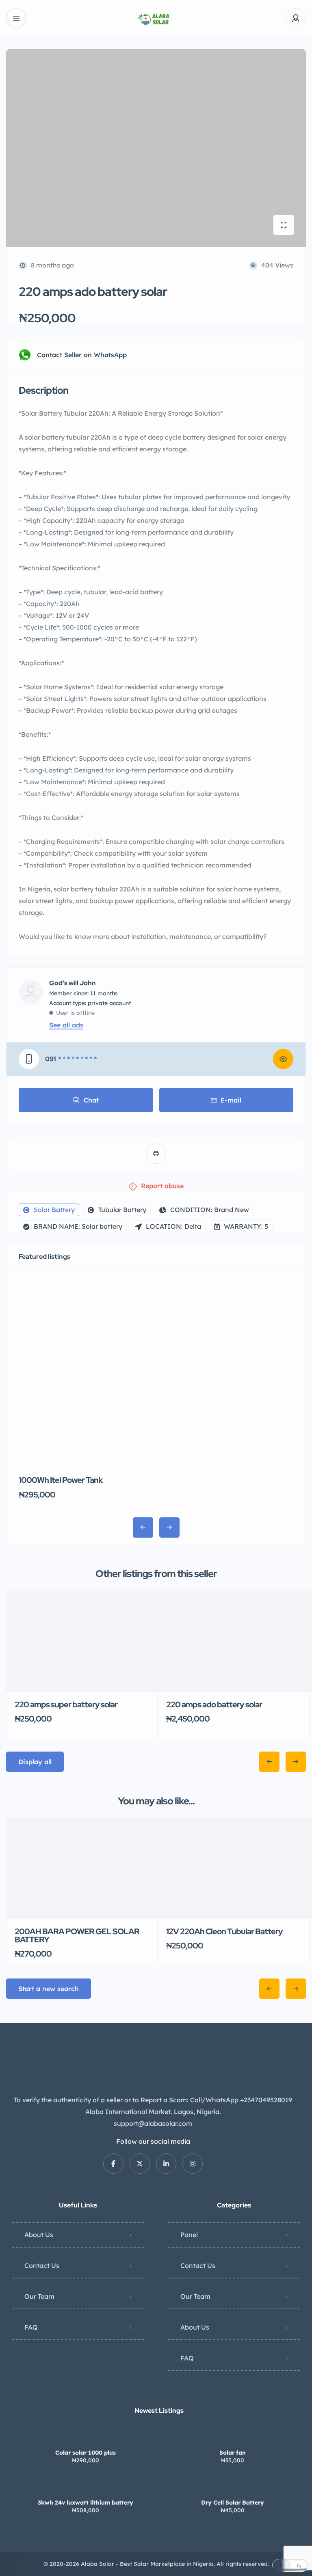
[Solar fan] (233, 2437)
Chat (91, 1100)
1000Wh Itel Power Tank (61, 1480)
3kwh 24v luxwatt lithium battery (86, 2503)
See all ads (66, 1025)
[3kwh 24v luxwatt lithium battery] (86, 2486)
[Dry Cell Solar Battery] (233, 2486)
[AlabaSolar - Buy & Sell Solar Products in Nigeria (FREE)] (156, 18)
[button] (290, 2565)
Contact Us (42, 2265)
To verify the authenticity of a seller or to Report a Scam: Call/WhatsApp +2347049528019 (153, 2100)
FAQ (31, 2327)
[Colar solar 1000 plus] (86, 2437)
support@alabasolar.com (153, 2123)
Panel (189, 2235)
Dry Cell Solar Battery (233, 2503)
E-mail (231, 1100)
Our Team (39, 2296)
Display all (35, 1762)
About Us (39, 2235)
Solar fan (233, 2453)
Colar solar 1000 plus (86, 2453)
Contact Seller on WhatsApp (82, 355)
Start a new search (49, 1989)
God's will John (73, 983)
